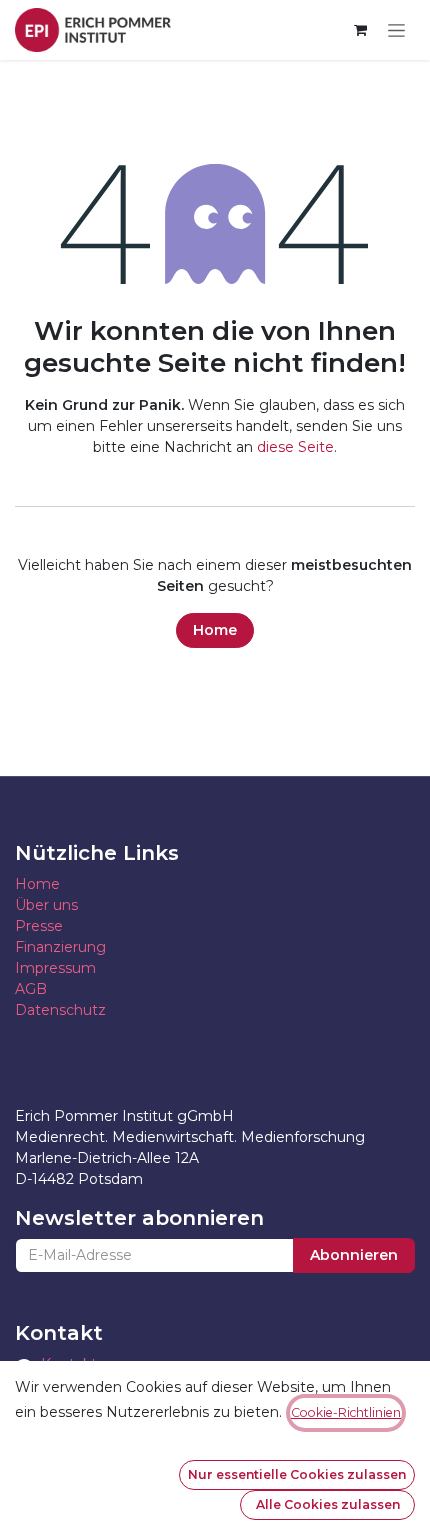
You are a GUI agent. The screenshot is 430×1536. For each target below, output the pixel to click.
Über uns (46, 905)
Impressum (55, 968)
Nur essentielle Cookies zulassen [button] (297, 1474)
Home (215, 630)
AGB (31, 989)
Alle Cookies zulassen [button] (328, 1504)
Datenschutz (60, 1010)
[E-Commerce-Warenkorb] (360, 30)
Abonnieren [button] (354, 1255)
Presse (39, 926)
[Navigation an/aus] (396, 30)
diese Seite (295, 447)
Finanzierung (60, 947)
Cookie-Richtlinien (346, 1412)
